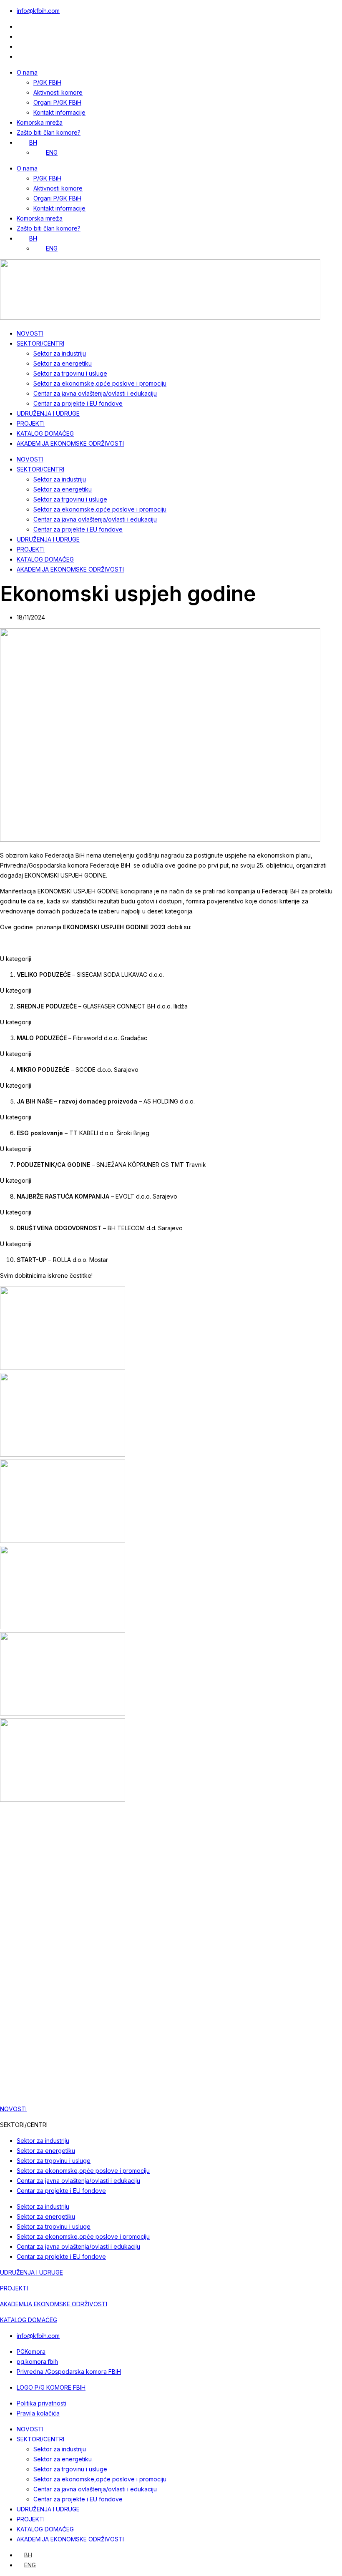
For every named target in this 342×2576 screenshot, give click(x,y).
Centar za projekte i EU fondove (78, 403)
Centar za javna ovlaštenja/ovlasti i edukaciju (95, 393)
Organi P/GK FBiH (57, 102)
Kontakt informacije (59, 112)
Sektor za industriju (60, 353)
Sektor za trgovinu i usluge (70, 373)
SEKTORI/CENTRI (40, 343)
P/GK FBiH (47, 82)
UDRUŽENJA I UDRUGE (48, 413)
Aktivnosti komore (58, 92)
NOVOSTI (30, 333)
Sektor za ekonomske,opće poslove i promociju (100, 383)
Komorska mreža (40, 122)
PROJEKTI (31, 423)
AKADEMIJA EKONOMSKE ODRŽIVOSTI (70, 443)
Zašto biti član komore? (49, 132)
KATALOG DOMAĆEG (45, 433)
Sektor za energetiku (63, 363)
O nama (27, 72)
